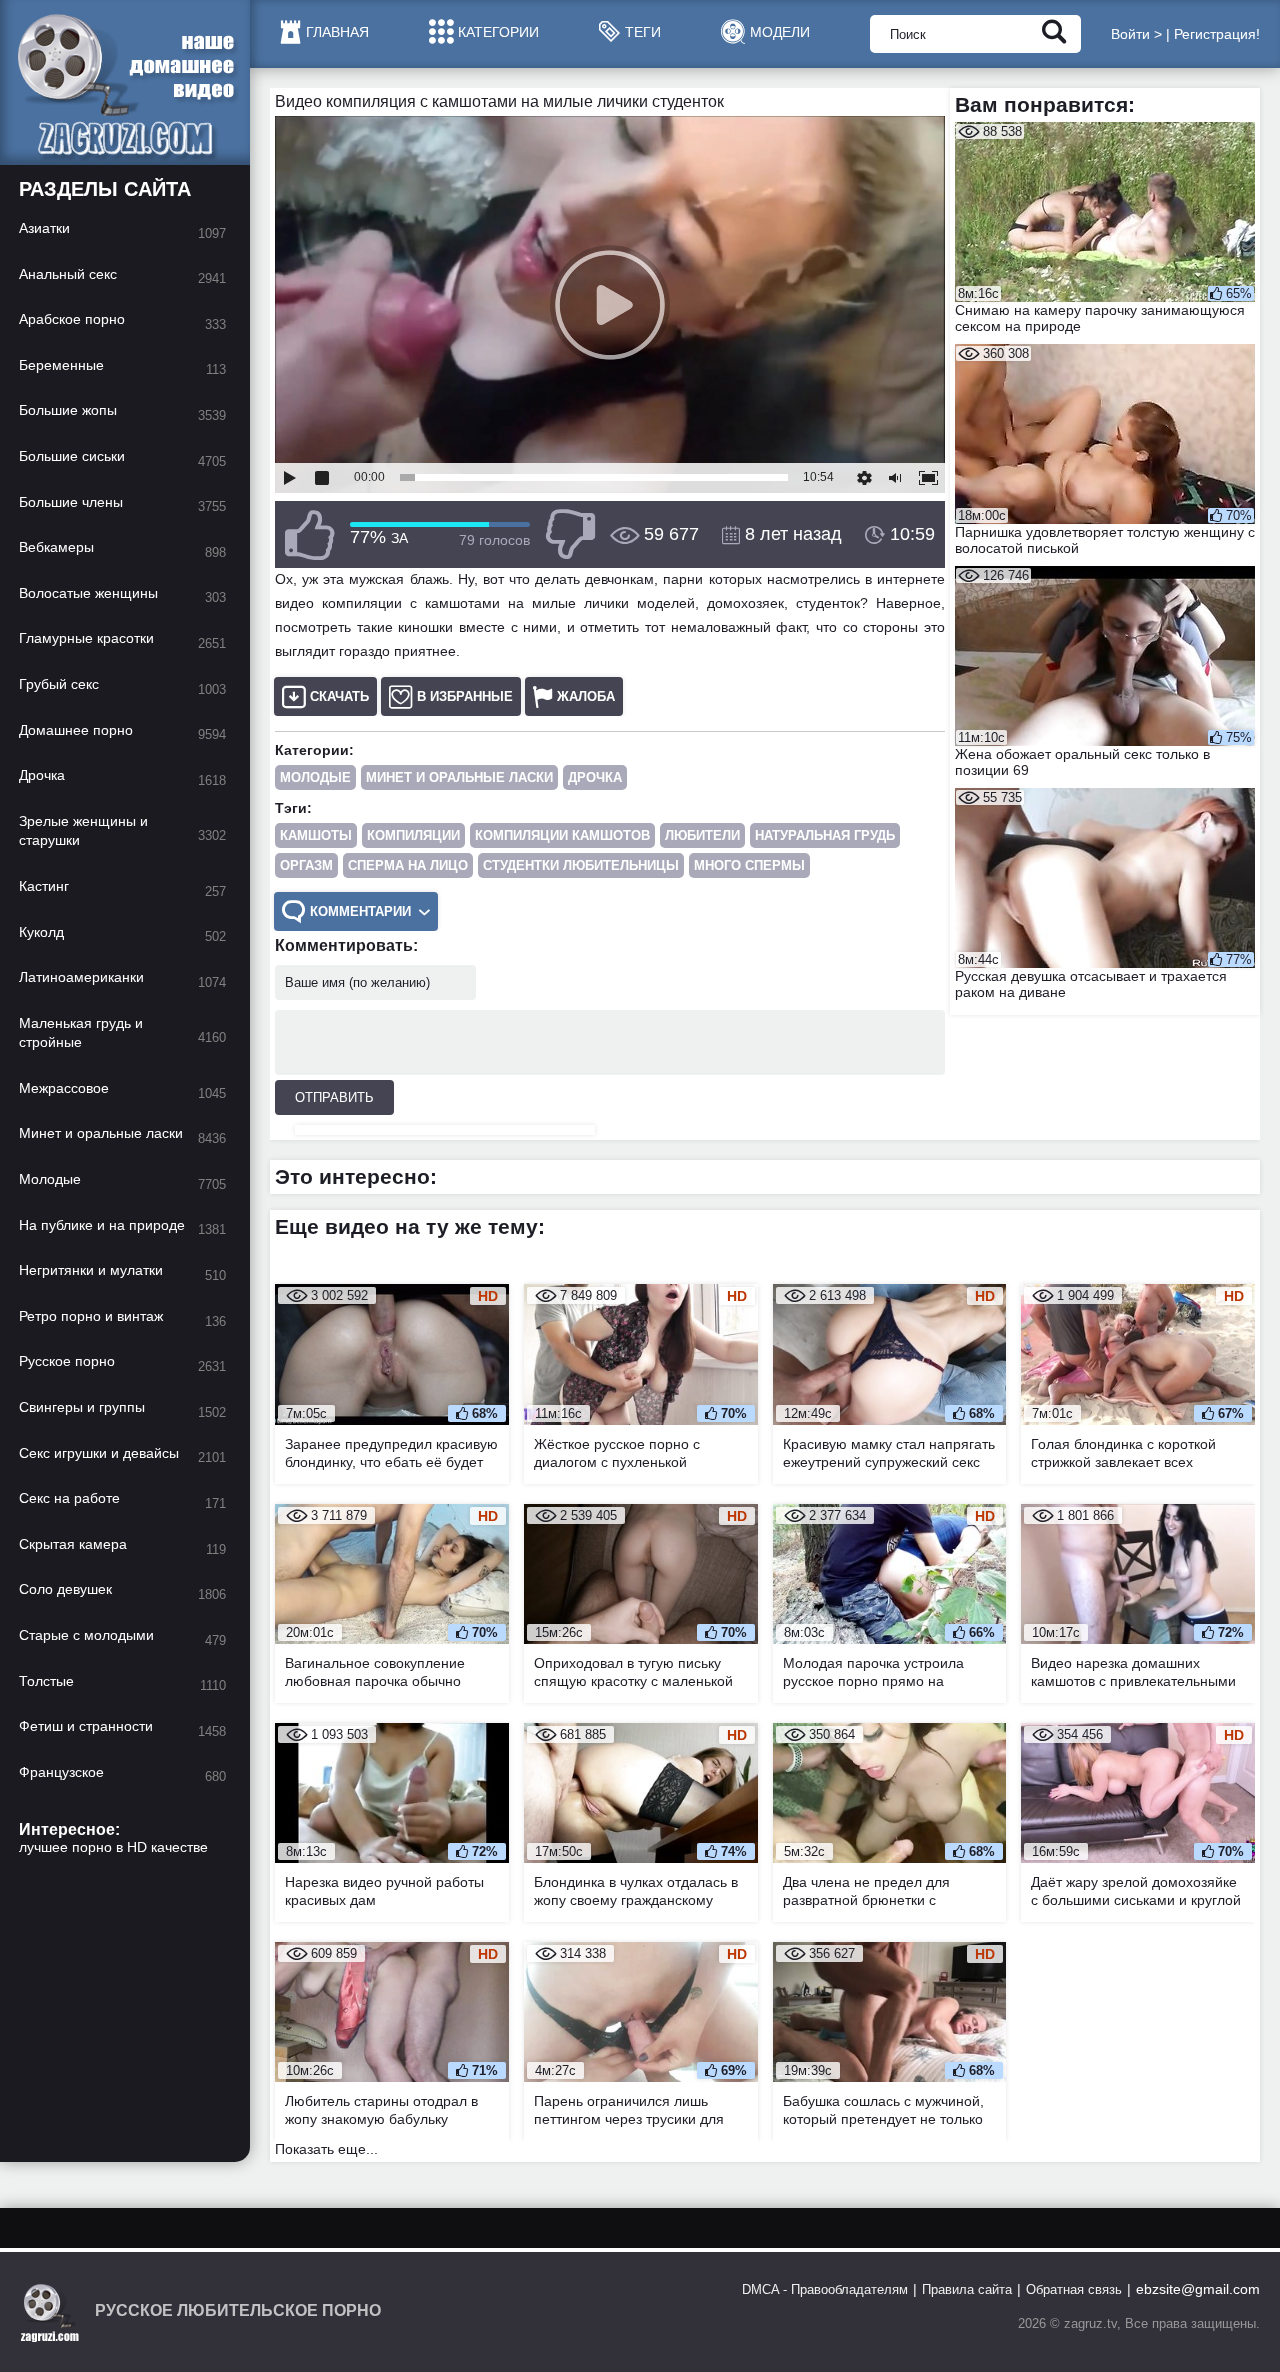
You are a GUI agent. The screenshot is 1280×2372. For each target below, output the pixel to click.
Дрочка (595, 777)
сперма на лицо (408, 865)
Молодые (315, 777)
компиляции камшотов (562, 835)
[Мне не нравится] (570, 534)
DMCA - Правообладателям (825, 2289)
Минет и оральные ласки (459, 777)
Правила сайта (967, 2289)
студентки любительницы (581, 865)
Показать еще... (326, 2149)
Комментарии (360, 911)
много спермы (749, 865)
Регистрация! (1217, 34)
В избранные (465, 696)
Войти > (1136, 34)
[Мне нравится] (310, 534)
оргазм (306, 865)
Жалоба (586, 696)
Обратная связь (1074, 2289)
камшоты (316, 835)
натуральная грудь (825, 835)
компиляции (413, 835)
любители (702, 835)
